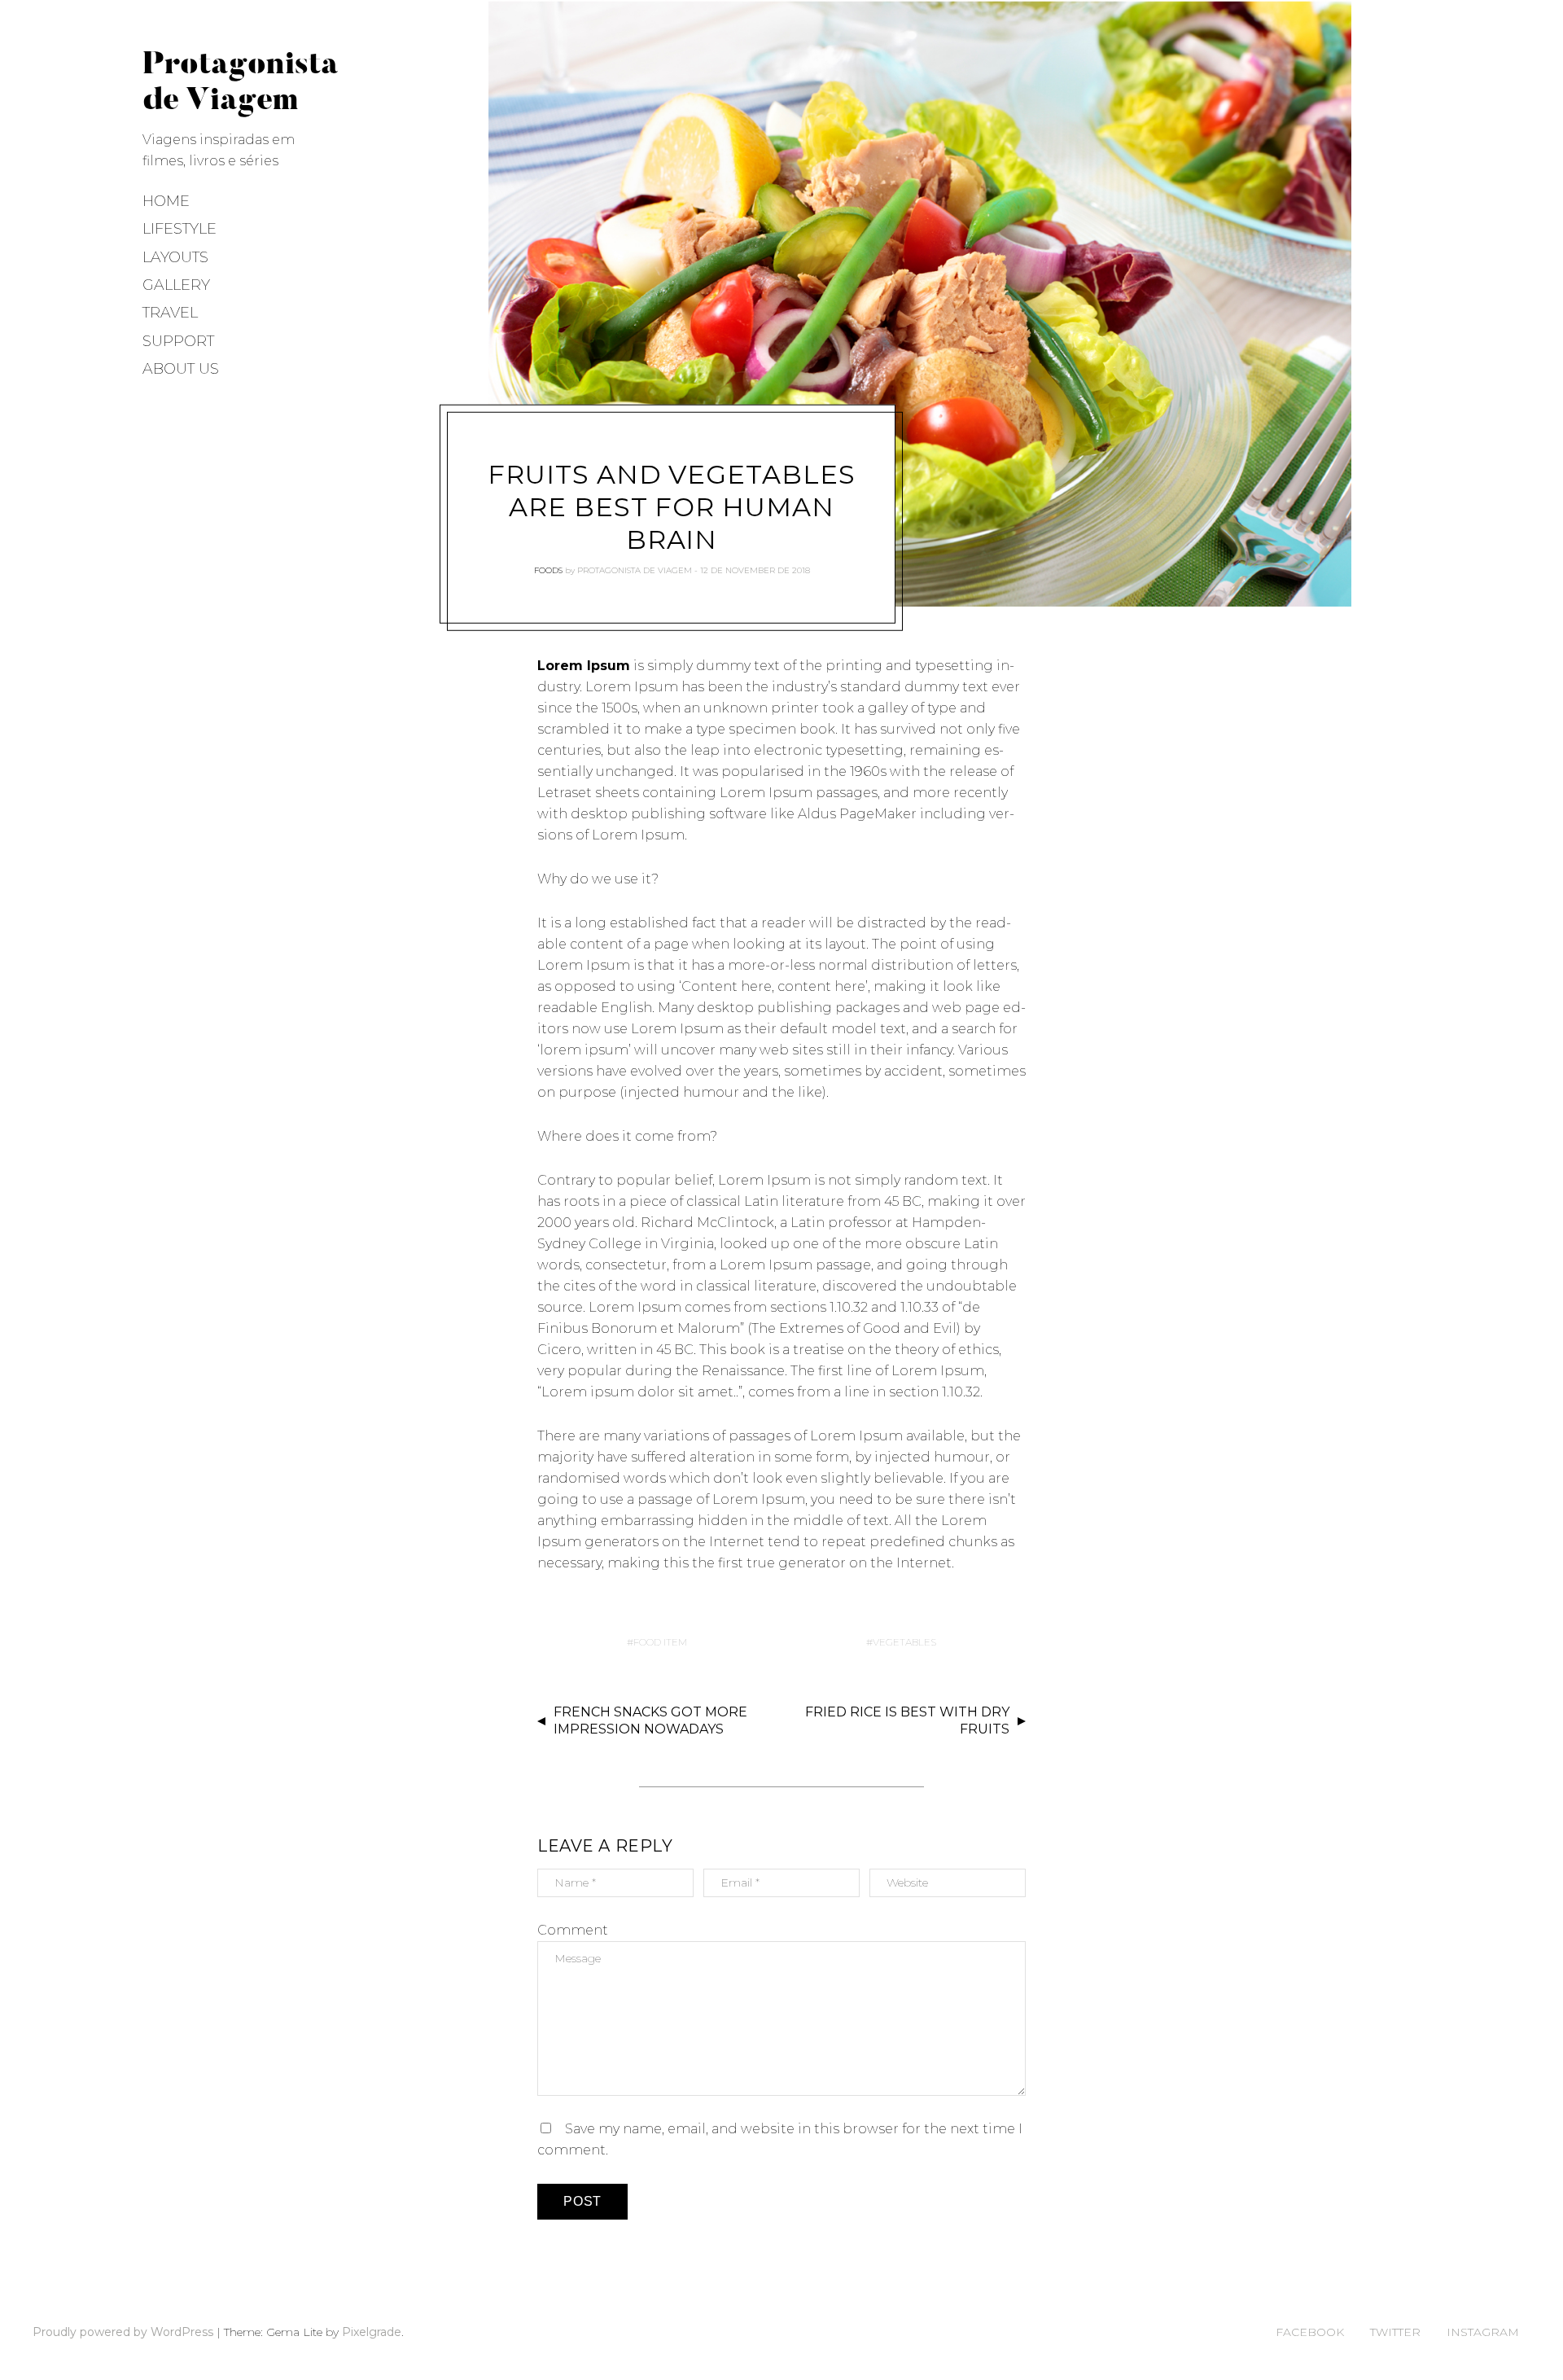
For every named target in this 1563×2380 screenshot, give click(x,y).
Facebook (1310, 2332)
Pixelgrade (372, 2332)
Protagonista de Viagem (635, 570)
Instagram (1483, 2332)
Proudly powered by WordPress (123, 2332)
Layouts (175, 257)
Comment (573, 1930)
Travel (170, 313)
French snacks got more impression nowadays (650, 1720)
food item (660, 1642)
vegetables (904, 1642)
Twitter (1395, 2332)
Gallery (176, 285)
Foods (548, 570)
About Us (181, 369)
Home (166, 201)
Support (178, 341)
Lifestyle (180, 229)
